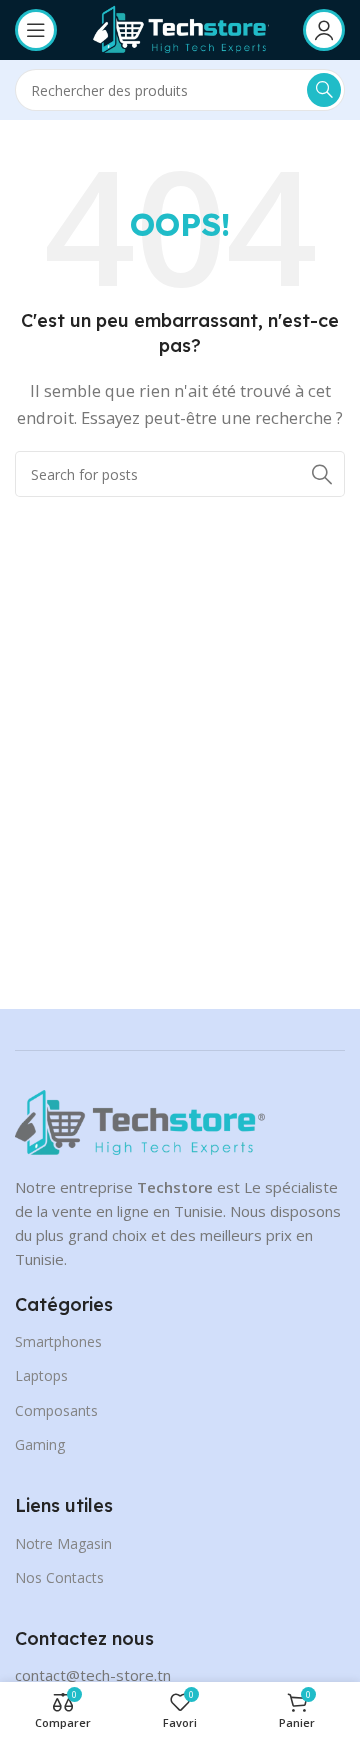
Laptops (41, 1375)
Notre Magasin (63, 1543)
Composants (56, 1410)
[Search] (324, 90)
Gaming (40, 1444)
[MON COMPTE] (324, 30)
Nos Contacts (59, 1577)
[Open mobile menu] (36, 30)
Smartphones (58, 1341)
